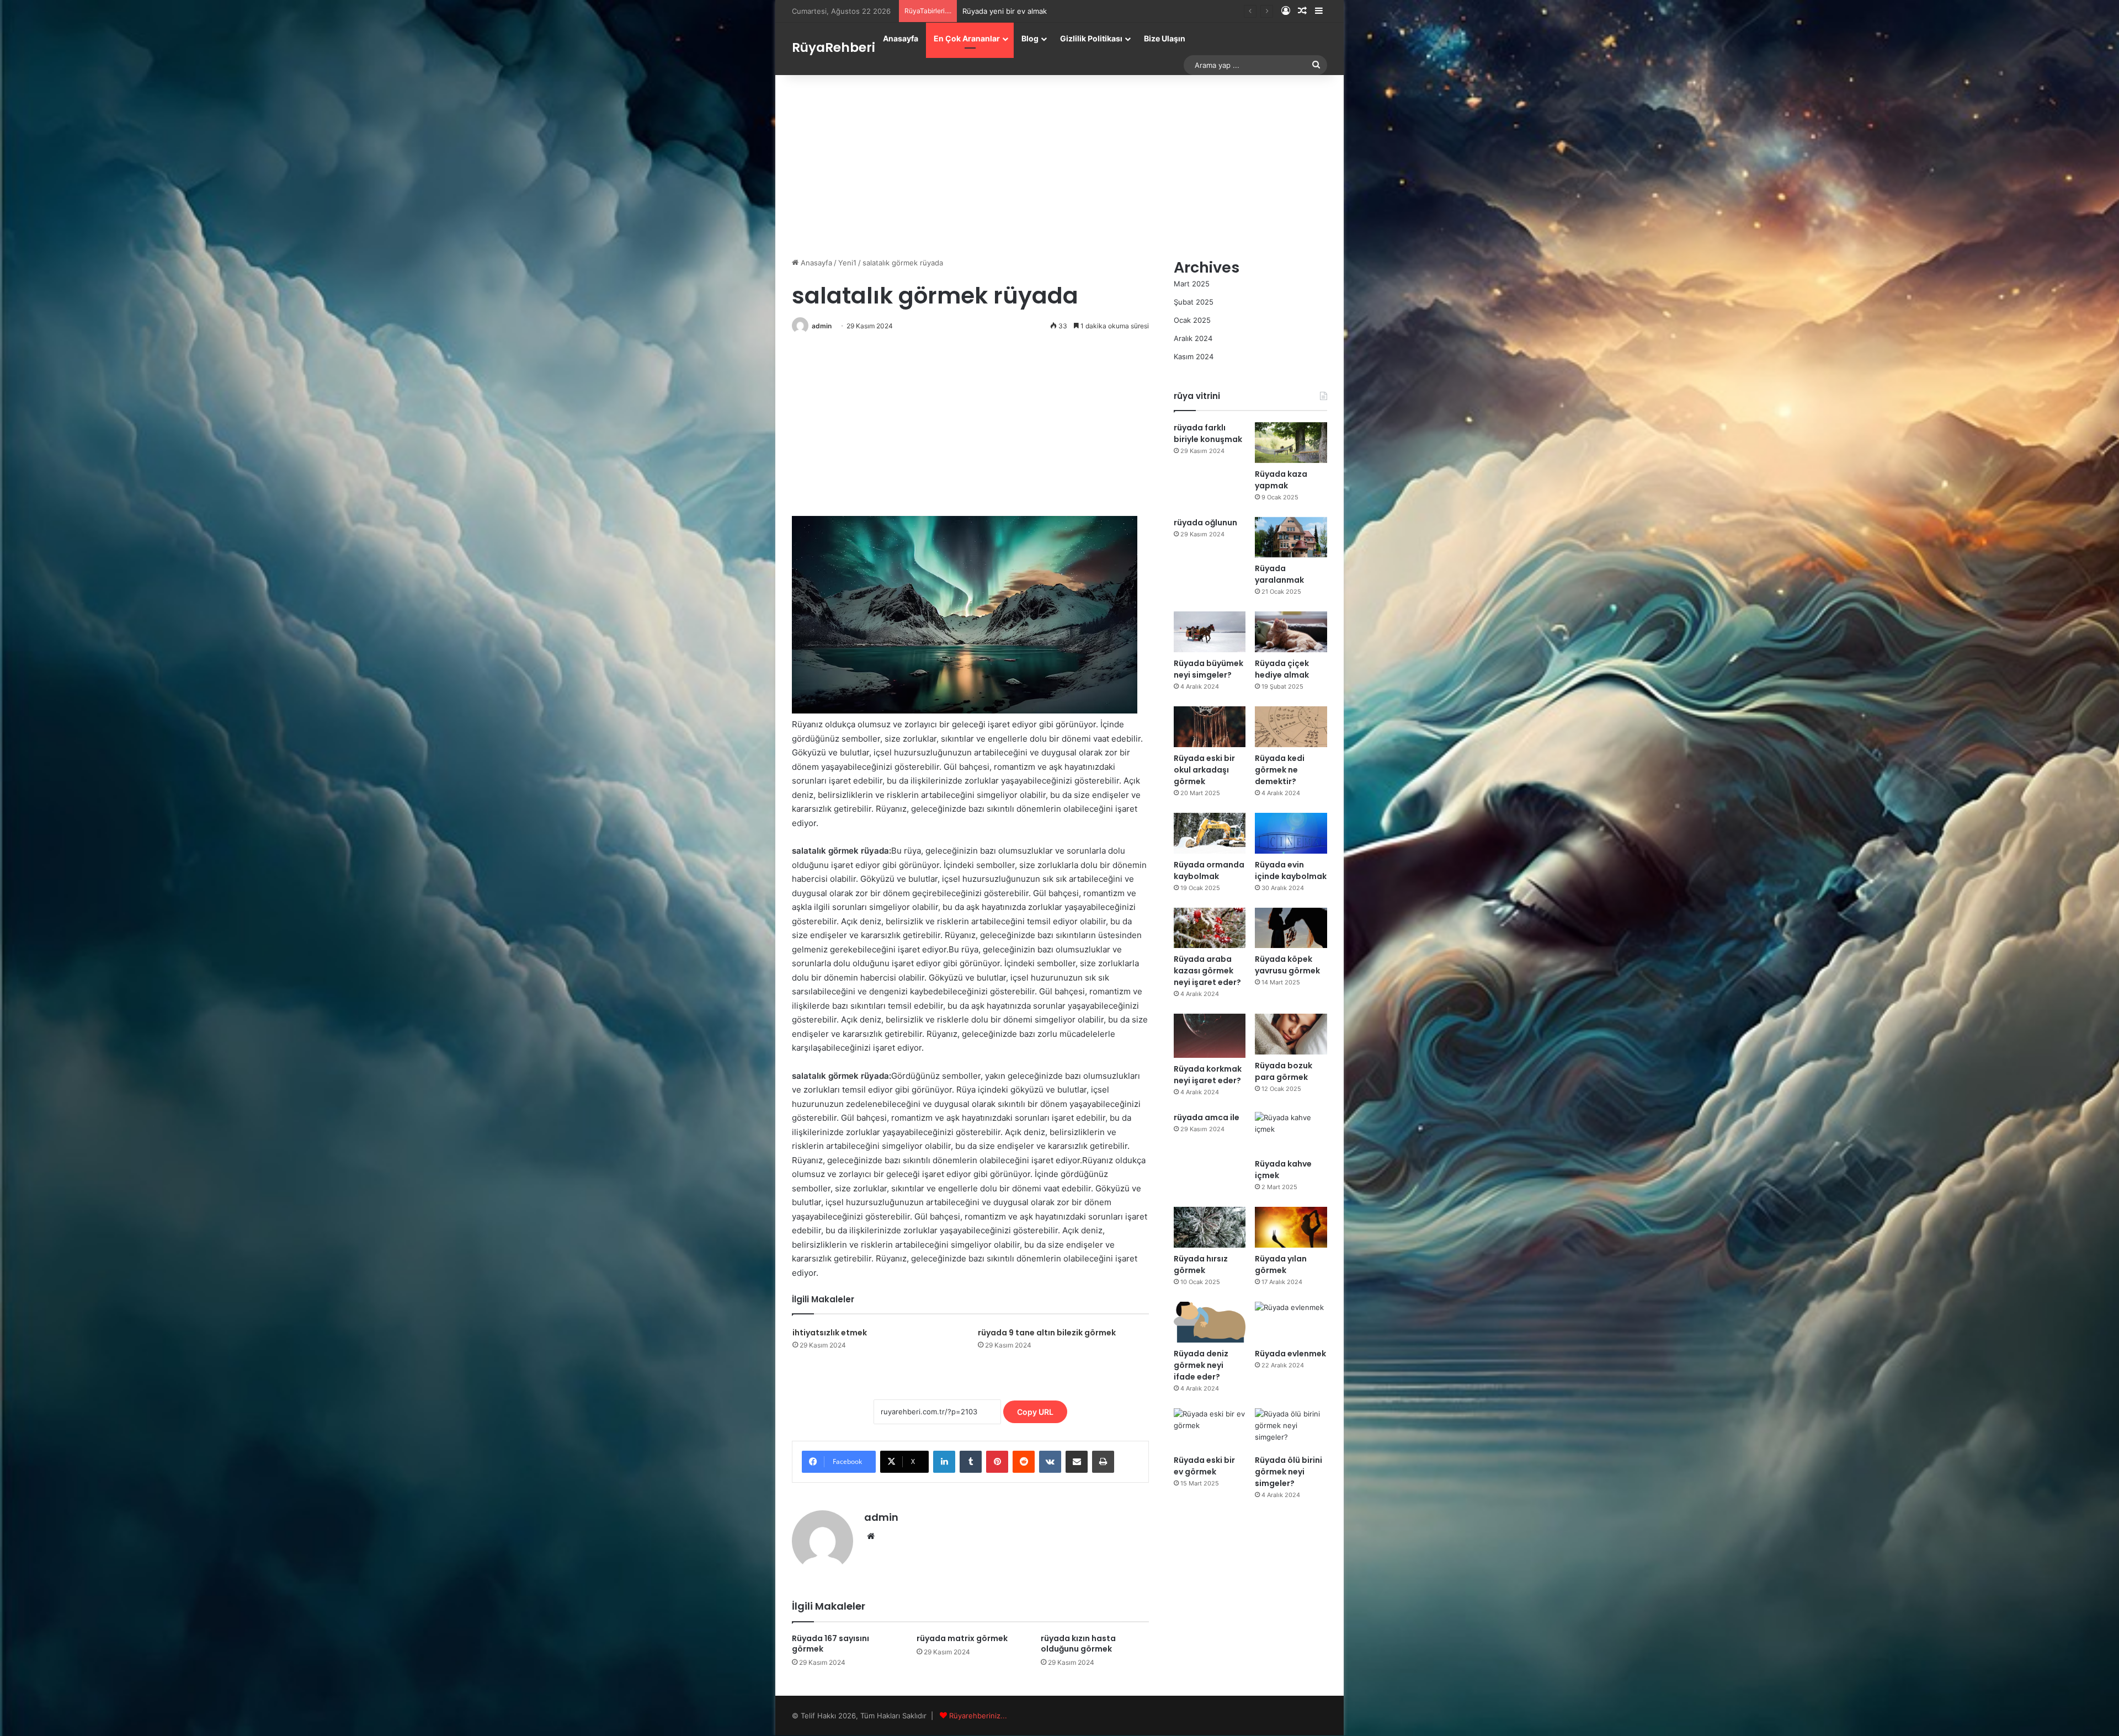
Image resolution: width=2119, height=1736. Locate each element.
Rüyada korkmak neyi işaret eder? (1208, 1075)
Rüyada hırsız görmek (1201, 1264)
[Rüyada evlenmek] (1291, 1322)
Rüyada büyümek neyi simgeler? (1208, 669)
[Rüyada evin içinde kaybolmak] (1291, 833)
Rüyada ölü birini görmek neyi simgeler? (1289, 1472)
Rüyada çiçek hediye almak (1282, 669)
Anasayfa (901, 38)
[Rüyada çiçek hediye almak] (1291, 632)
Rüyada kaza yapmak (1281, 480)
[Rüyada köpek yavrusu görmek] (1291, 928)
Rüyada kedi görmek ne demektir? (1280, 770)
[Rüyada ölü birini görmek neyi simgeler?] (1291, 1429)
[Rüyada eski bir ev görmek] (1210, 1429)
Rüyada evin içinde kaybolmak (1291, 870)
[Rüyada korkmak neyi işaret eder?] (1210, 1036)
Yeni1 (847, 263)
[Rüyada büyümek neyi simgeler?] (1210, 632)
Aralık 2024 (1193, 338)
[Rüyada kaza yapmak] (1291, 443)
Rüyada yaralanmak (1279, 574)
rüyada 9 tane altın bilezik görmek (1047, 1333)
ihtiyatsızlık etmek (830, 1333)
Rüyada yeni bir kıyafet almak (1012, 11)
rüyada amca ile (1207, 1117)
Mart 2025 (1192, 284)
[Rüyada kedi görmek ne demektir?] (1291, 727)
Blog (1030, 38)
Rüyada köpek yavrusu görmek (1287, 965)
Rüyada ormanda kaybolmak (1209, 870)
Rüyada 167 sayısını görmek (830, 1644)
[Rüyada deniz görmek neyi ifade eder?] (1210, 1322)
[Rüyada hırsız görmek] (1210, 1227)
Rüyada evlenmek (1290, 1354)
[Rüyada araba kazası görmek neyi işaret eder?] (1210, 928)
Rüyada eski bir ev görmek (1204, 1466)
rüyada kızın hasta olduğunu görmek (1078, 1644)
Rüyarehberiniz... (978, 1716)
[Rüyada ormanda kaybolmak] (1210, 833)
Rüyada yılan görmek (1281, 1264)
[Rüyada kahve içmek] (1291, 1132)
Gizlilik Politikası (1091, 38)
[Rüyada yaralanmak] (1291, 537)
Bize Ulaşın (1165, 38)
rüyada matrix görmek (962, 1638)
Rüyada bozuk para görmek (1284, 1071)
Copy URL (1035, 1412)
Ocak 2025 (1192, 320)
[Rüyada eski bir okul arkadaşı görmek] (1210, 727)
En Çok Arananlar (967, 38)
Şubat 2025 (1194, 302)
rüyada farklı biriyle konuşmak (1208, 433)
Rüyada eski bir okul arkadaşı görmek (1204, 770)
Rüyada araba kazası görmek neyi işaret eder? (1207, 971)
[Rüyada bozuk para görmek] (1291, 1034)
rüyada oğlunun (1205, 523)
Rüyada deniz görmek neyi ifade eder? (1201, 1365)
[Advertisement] (1059, 163)
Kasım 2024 (1194, 356)
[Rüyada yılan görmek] (1291, 1227)
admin (822, 326)
